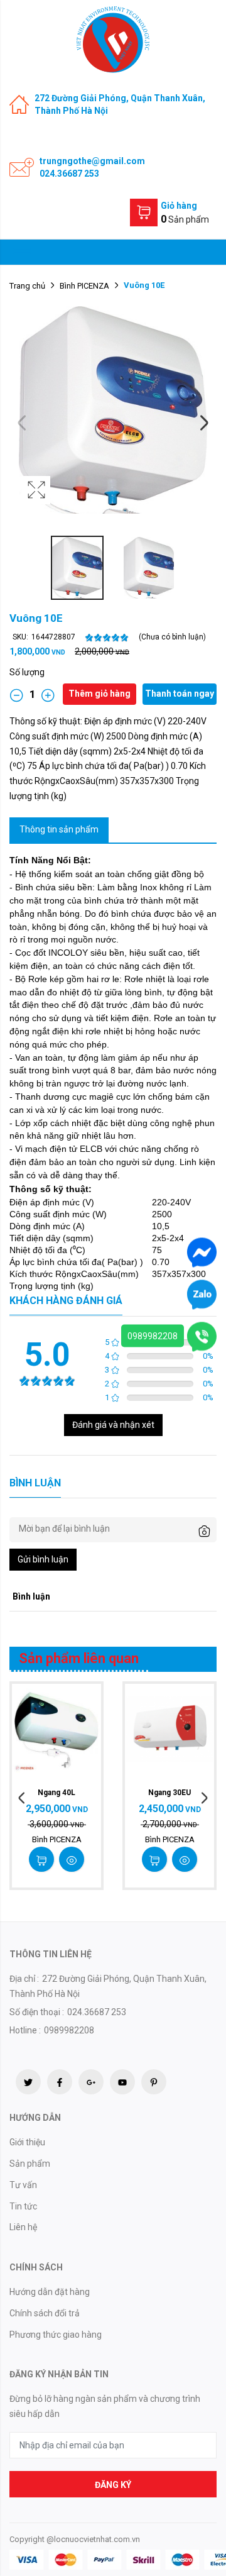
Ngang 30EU (169, 1793)
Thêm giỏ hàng (100, 694)
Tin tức (23, 2206)
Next (204, 423)
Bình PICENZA (84, 286)
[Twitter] (28, 2082)
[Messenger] (202, 1251)
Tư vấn (23, 2185)
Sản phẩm (30, 2164)
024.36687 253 (69, 174)
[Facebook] (60, 2082)
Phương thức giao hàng (56, 2335)
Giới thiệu (27, 2142)
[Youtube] (122, 2082)
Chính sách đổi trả (45, 2313)
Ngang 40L (56, 1793)
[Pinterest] (154, 2082)
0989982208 (153, 1335)
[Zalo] (202, 1293)
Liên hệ (23, 2227)
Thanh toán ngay (180, 694)
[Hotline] (202, 1335)
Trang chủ (27, 286)
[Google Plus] (91, 2082)
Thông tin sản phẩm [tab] (59, 829)
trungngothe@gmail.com (92, 161)
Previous (22, 423)
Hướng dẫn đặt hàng (50, 2292)
